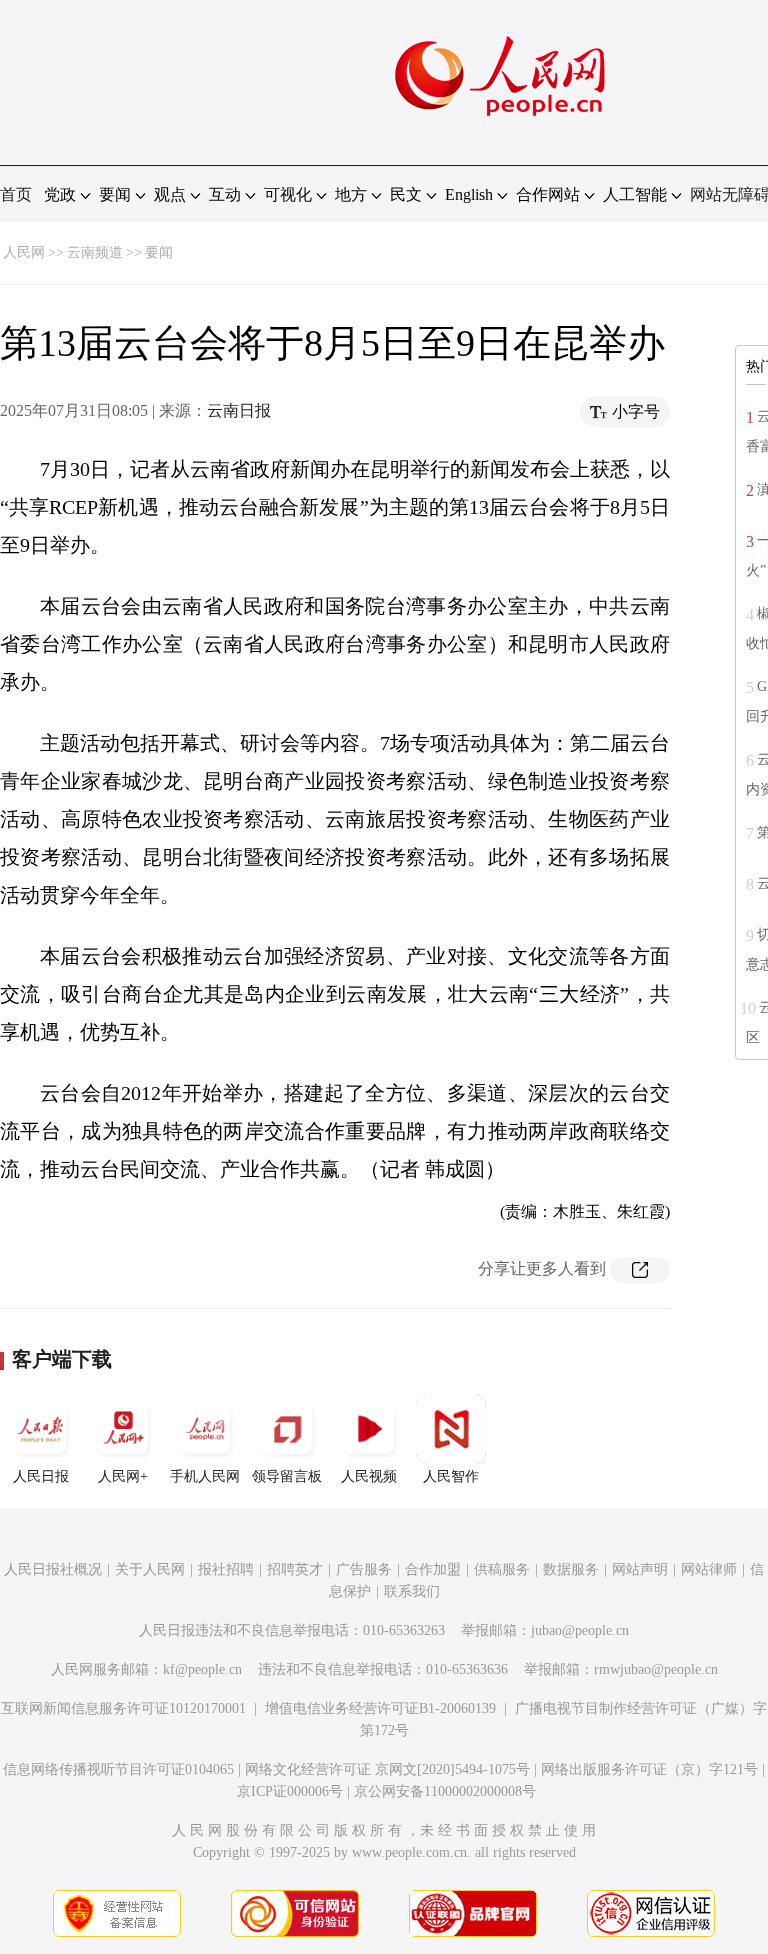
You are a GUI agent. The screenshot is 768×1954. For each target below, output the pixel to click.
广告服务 (364, 1569)
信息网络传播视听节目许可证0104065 (118, 1769)
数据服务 (571, 1569)
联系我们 (412, 1591)
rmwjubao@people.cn (656, 1669)
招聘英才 (295, 1569)
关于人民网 (150, 1569)
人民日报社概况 (53, 1569)
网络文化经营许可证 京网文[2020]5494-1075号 (387, 1769)
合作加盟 (433, 1569)
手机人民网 (205, 1476)
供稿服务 (502, 1569)
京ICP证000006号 (290, 1791)
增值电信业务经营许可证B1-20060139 (380, 1708)
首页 (16, 194)
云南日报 (239, 410)
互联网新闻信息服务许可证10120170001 (123, 1708)
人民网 (24, 252)
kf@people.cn (202, 1669)
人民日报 (41, 1476)
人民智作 (451, 1476)
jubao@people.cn (580, 1630)
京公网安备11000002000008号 (445, 1791)
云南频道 (95, 252)
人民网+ (123, 1476)
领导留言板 (287, 1476)
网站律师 (709, 1569)
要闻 (159, 252)
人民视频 (369, 1476)
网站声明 (640, 1569)
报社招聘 (226, 1569)
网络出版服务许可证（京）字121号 (649, 1769)
